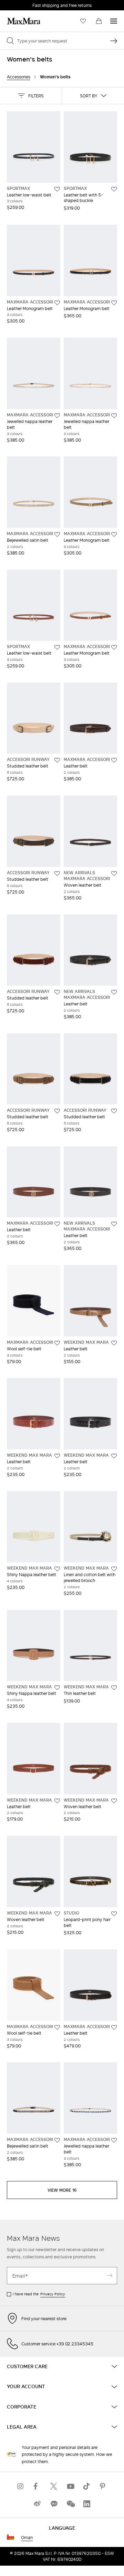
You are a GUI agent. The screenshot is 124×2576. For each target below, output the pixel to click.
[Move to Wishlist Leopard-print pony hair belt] (114, 1914)
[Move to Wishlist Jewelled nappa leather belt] (57, 416)
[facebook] (37, 2486)
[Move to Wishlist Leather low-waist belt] (57, 189)
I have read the (39, 2294)
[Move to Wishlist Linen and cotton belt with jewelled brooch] (114, 1569)
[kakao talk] (54, 2504)
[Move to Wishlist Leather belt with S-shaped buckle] (114, 189)
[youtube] (70, 2486)
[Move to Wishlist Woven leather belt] (114, 874)
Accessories (19, 77)
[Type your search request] (114, 41)
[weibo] (37, 2504)
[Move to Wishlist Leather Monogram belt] (57, 303)
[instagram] (21, 2486)
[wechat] (70, 2504)
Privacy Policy (53, 2294)
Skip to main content (26, 4)
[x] (54, 2486)
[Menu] (114, 21)
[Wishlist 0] (83, 21)
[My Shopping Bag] (99, 21)
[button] (31, 96)
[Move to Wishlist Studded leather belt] (57, 760)
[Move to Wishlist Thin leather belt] (114, 1688)
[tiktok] (87, 2486)
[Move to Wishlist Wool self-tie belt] (57, 1343)
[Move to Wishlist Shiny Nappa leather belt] (57, 1569)
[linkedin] (87, 2504)
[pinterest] (103, 2486)
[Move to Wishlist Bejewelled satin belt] (57, 534)
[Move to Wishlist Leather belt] (114, 760)
